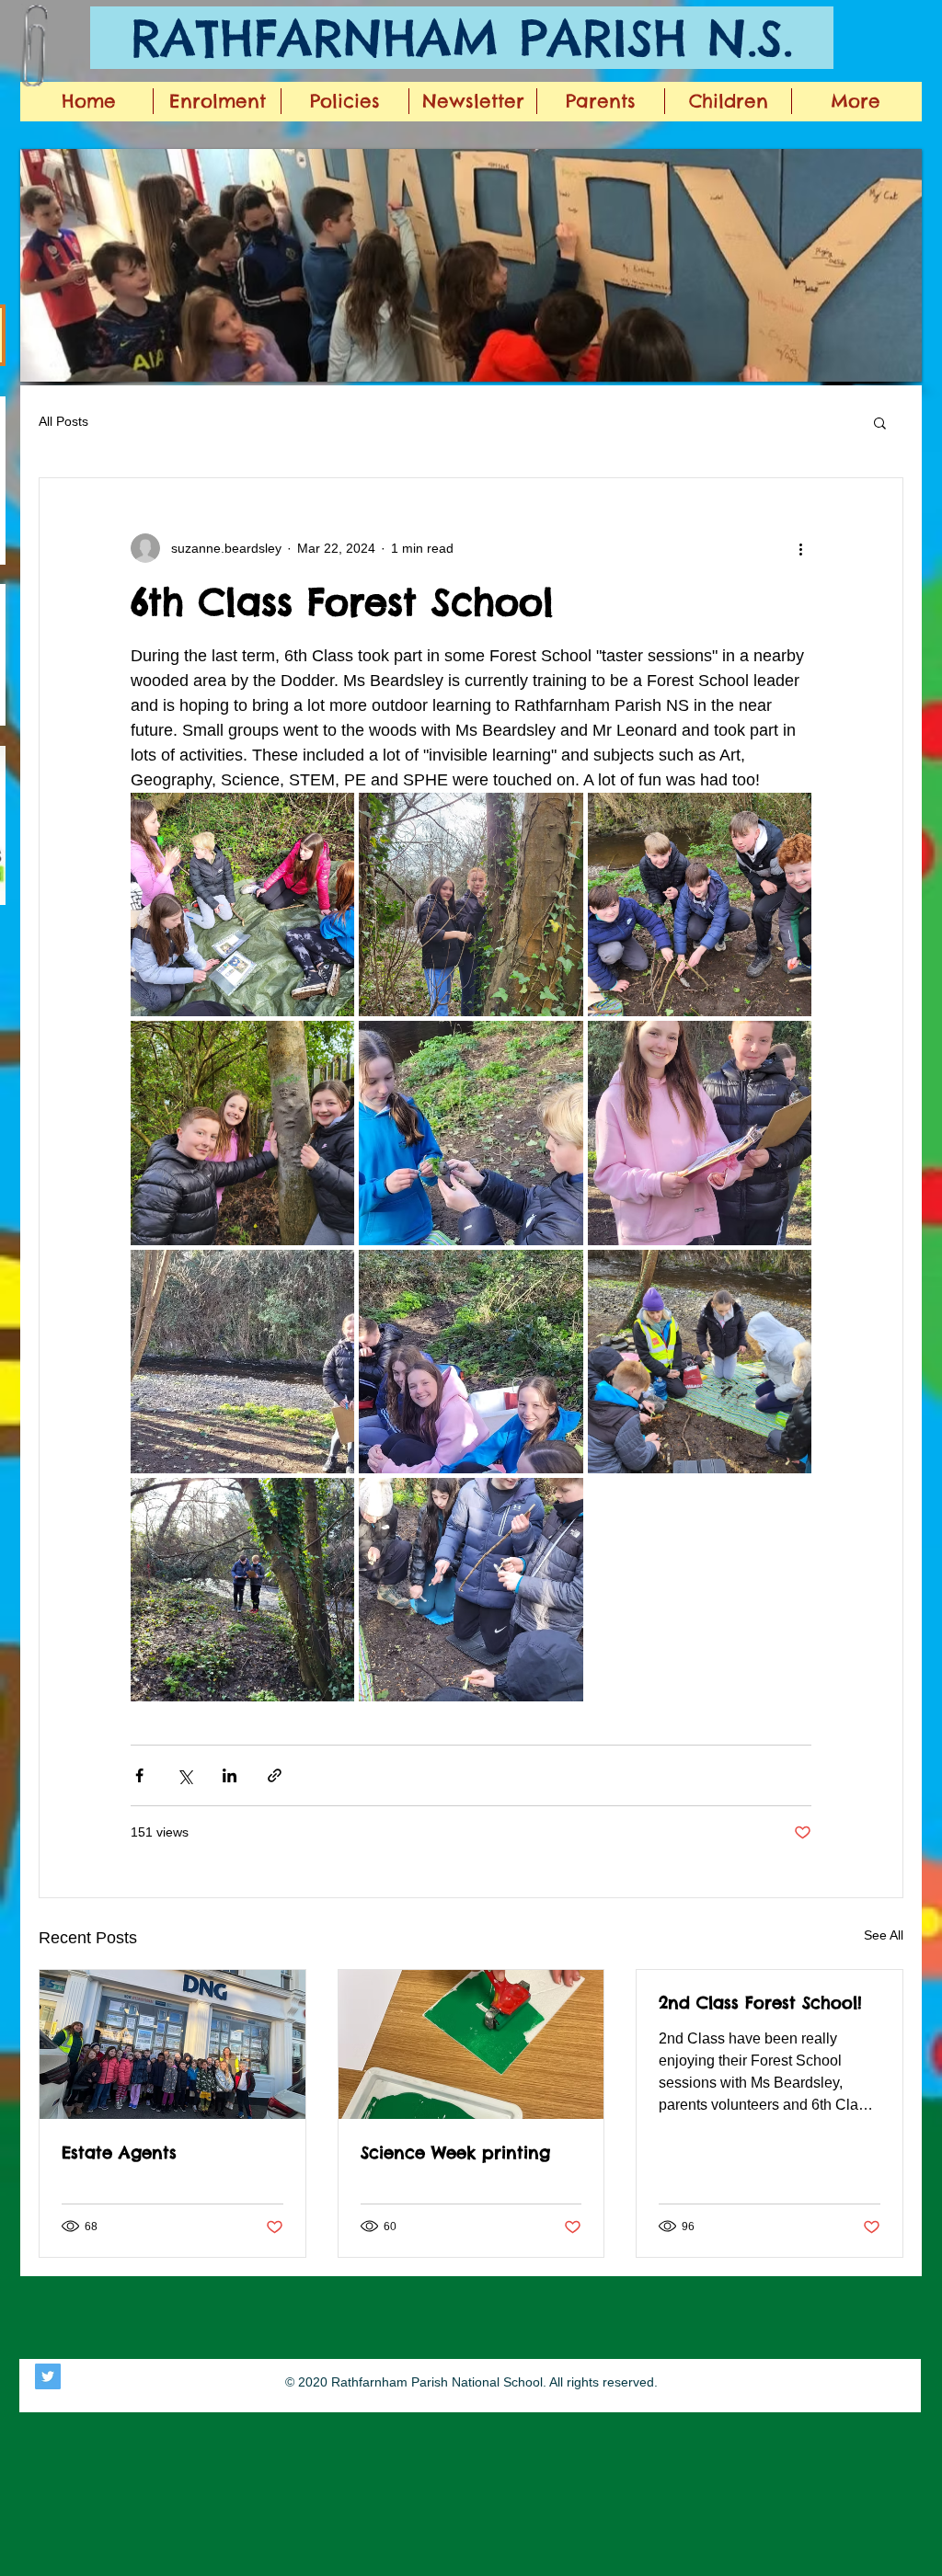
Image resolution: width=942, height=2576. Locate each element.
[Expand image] (242, 904)
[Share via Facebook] (139, 1775)
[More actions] (800, 548)
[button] (471, 265)
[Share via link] (275, 1775)
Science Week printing (455, 2152)
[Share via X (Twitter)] (184, 1775)
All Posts (63, 421)
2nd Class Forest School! (760, 2003)
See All (884, 1935)
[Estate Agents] (172, 2044)
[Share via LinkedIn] (230, 1775)
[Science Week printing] (471, 2044)
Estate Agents (119, 2152)
